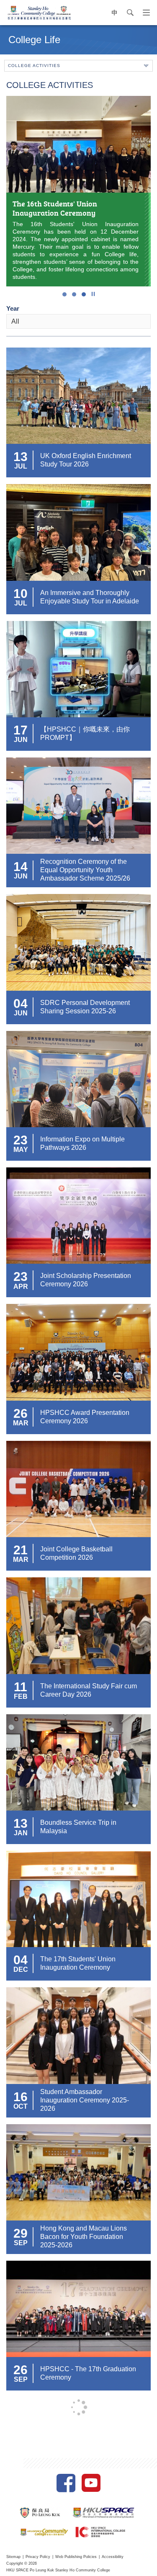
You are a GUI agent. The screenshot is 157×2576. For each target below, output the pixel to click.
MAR (21, 1423)
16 (21, 2097)
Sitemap (13, 2557)
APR (21, 1287)
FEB (21, 1696)
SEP (21, 2243)
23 (21, 1140)
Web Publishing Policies (76, 2557)
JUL (21, 466)
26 (21, 1413)
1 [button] (64, 294)
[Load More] (79, 2407)
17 (21, 730)
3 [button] (84, 294)
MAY (21, 1150)
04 (21, 1003)
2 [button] (74, 294)
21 (21, 1550)
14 (21, 867)
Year (13, 308)
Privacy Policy (38, 2557)
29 (21, 2233)
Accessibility (113, 2557)
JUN (21, 740)
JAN (21, 1833)
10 (21, 594)
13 (21, 457)
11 (21, 1687)
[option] (78, 191)
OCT (21, 2106)
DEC (21, 1969)
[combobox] (78, 321)
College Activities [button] (34, 66)
